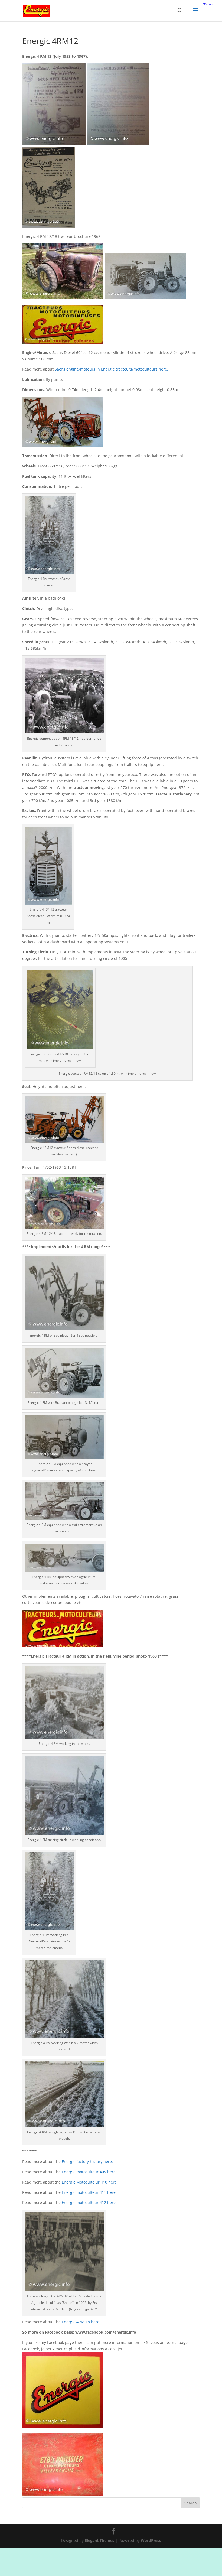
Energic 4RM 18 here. (81, 2322)
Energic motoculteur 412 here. (89, 2202)
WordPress (151, 2540)
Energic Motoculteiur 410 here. (89, 2182)
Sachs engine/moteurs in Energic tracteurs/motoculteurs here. (111, 369)
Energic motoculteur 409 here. (89, 2172)
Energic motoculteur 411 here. (89, 2192)
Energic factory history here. (87, 2161)
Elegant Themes (99, 2540)
